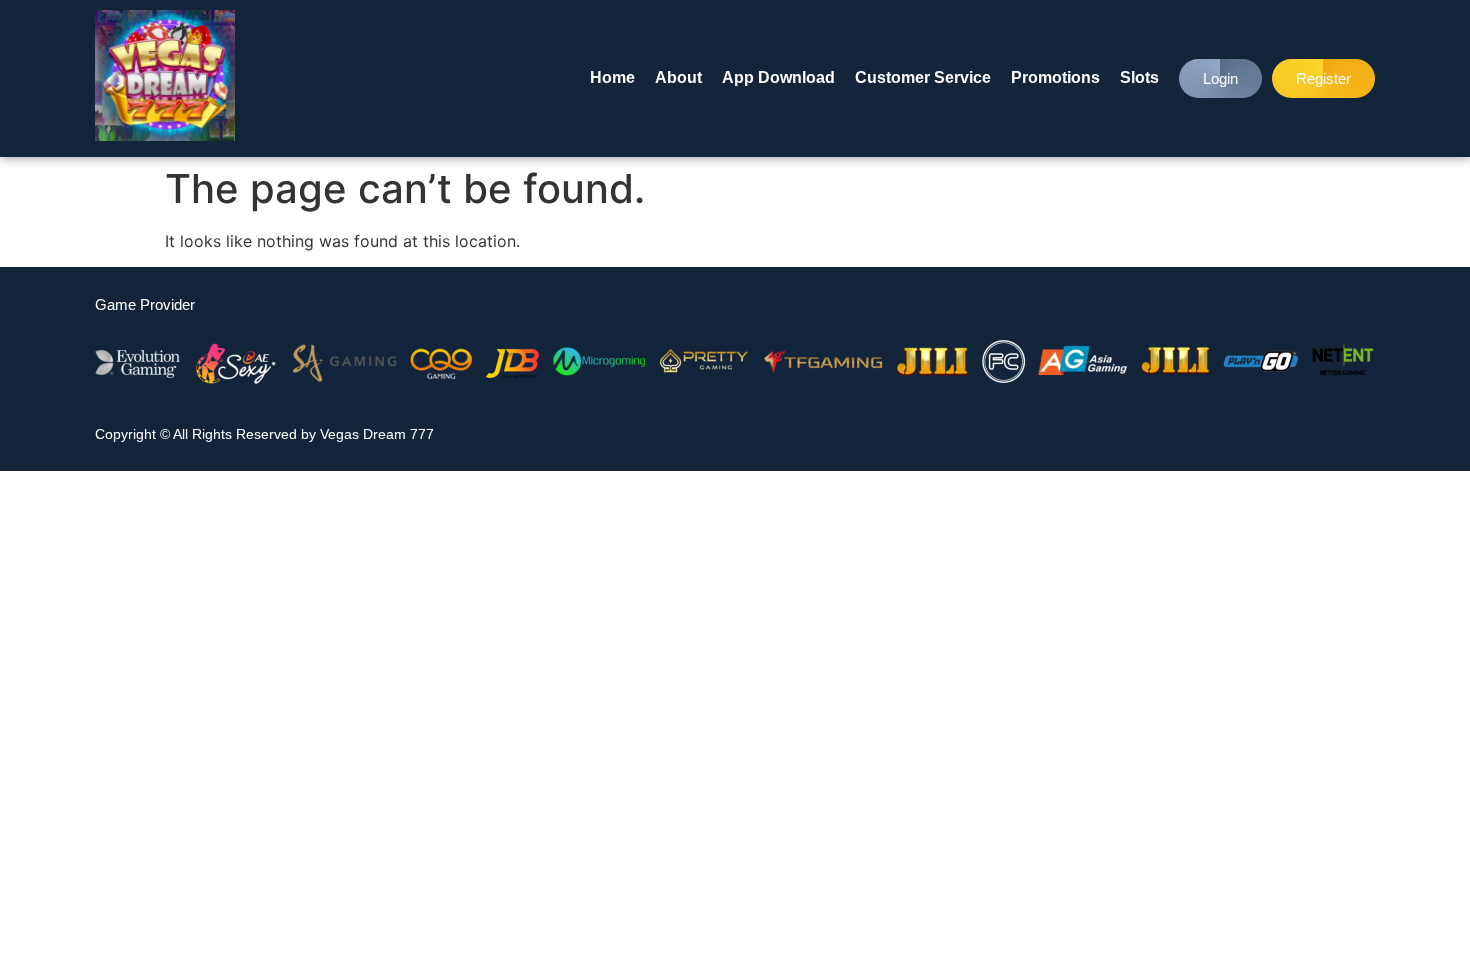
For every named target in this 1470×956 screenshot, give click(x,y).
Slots (1139, 77)
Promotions (1055, 77)
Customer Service (923, 77)
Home (612, 77)
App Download (778, 77)
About (678, 77)
